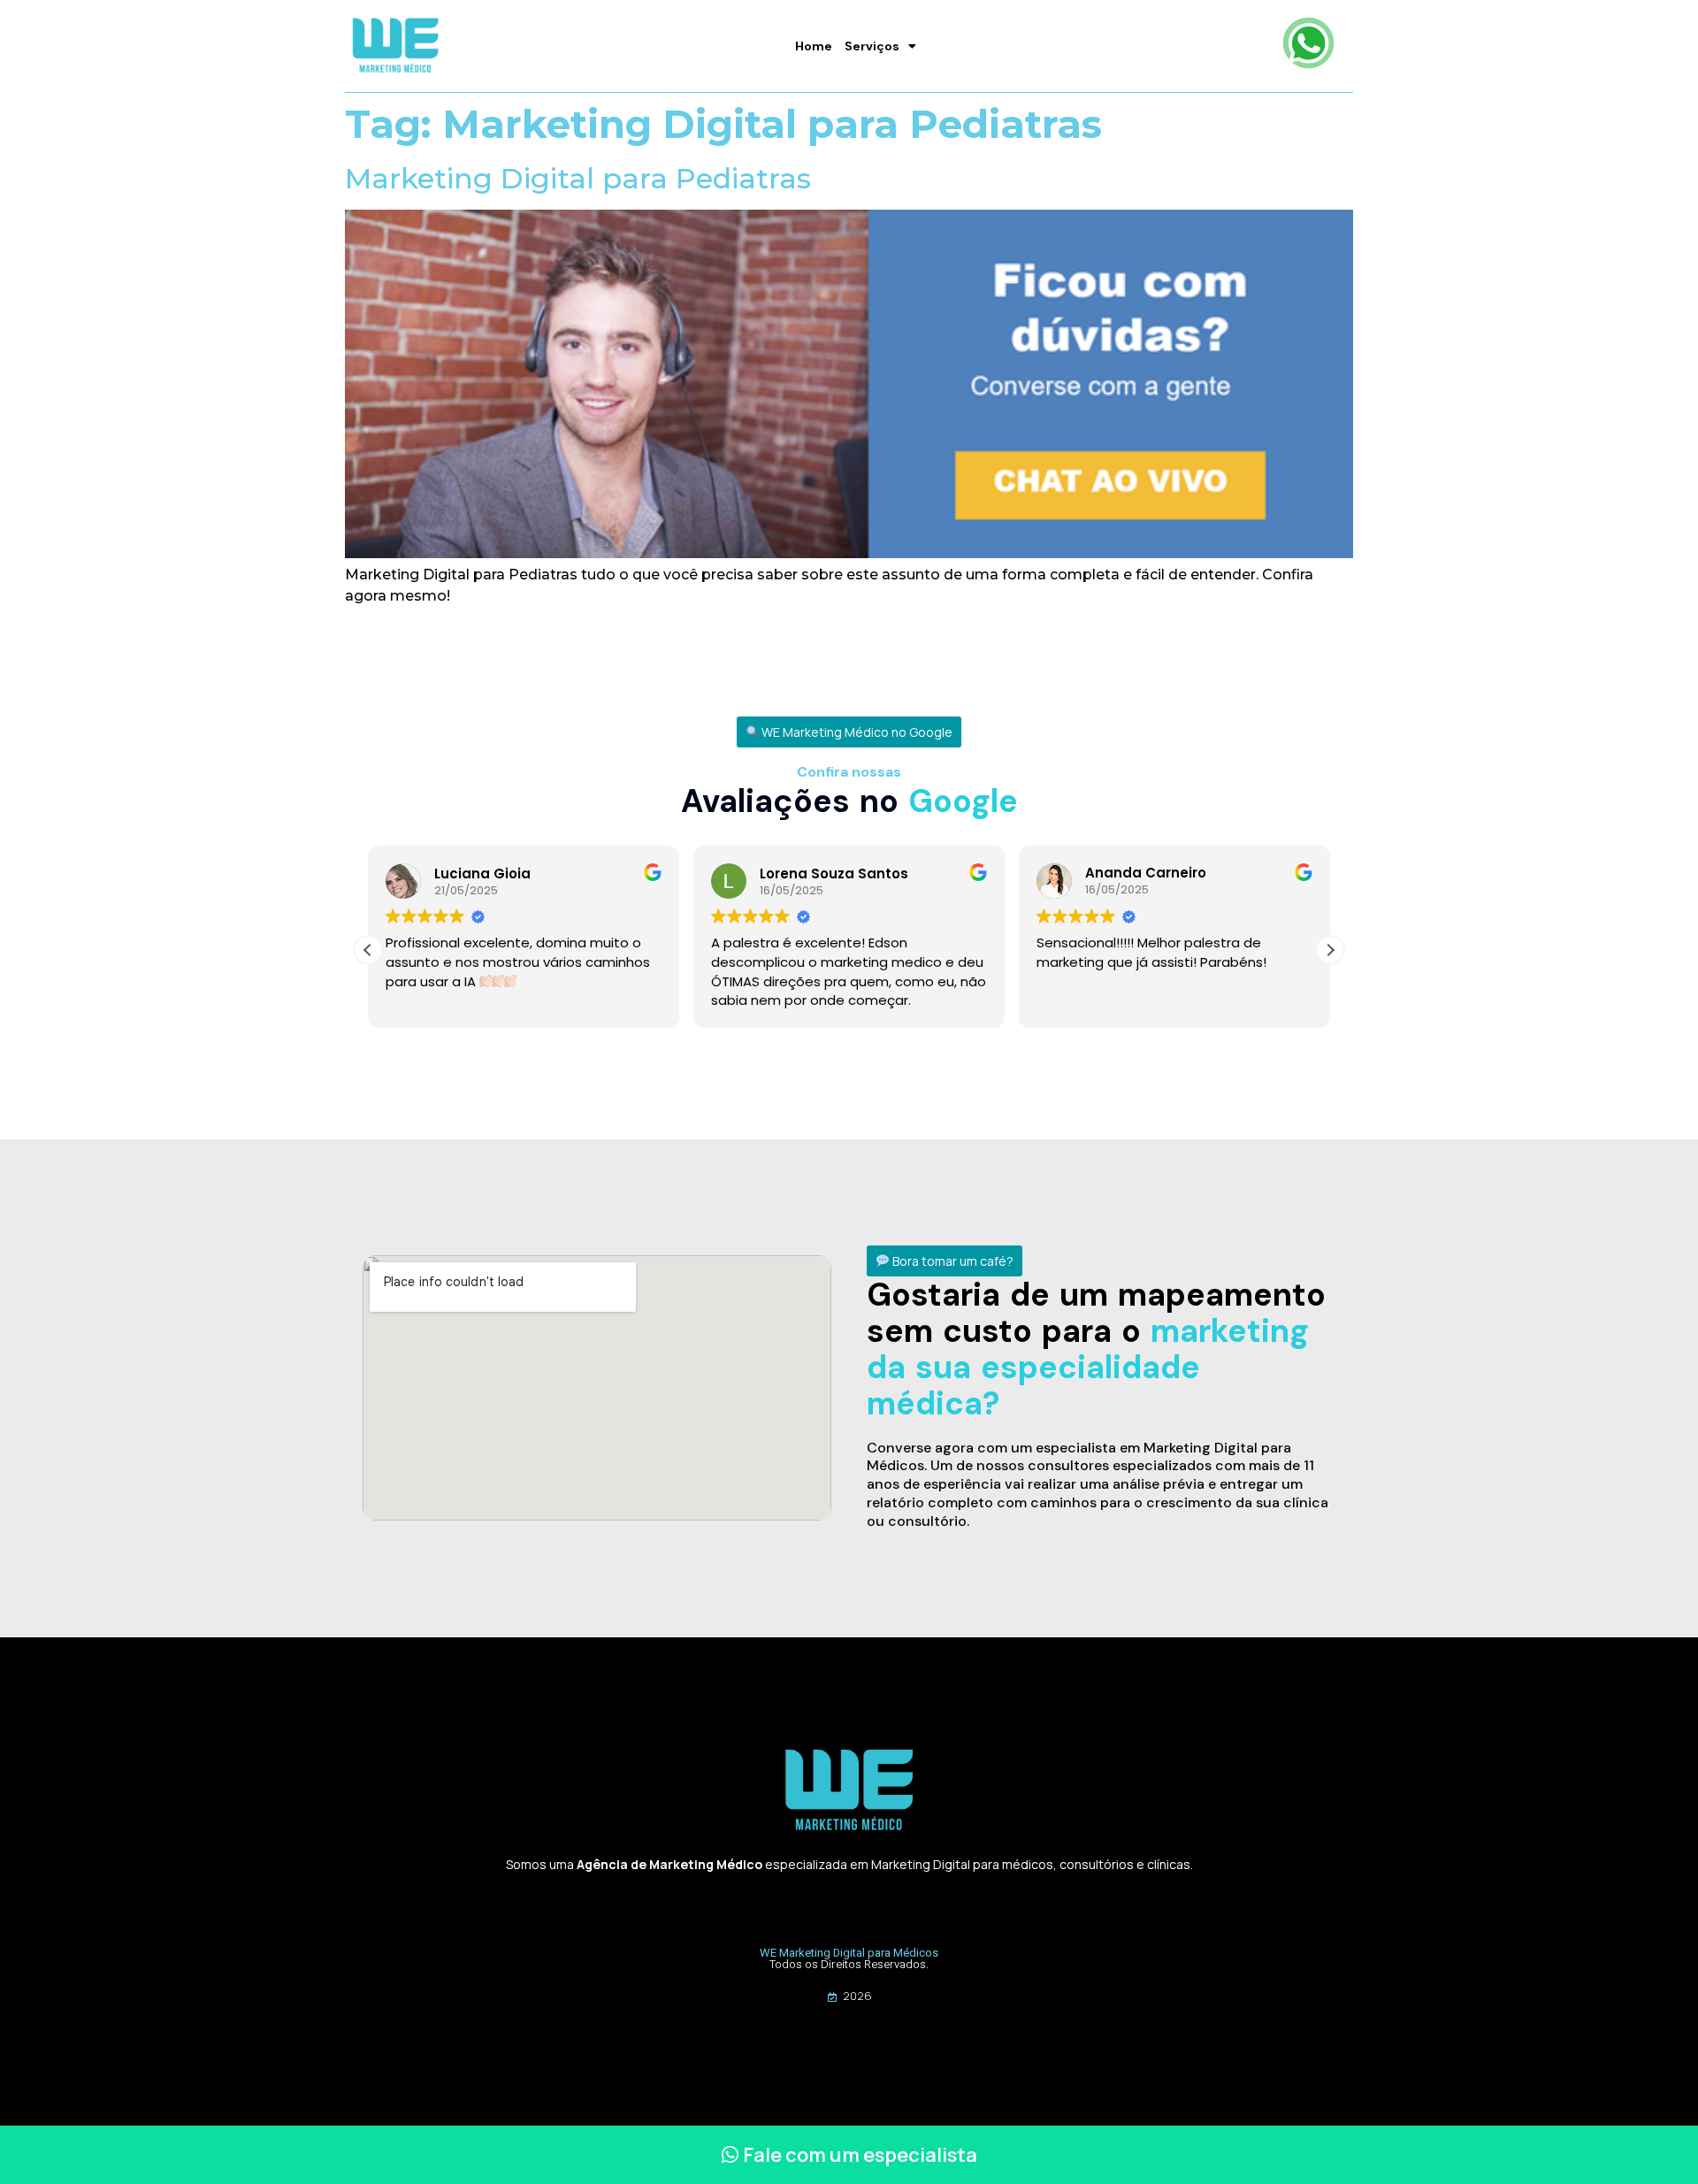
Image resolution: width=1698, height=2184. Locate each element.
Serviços (872, 46)
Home (814, 46)
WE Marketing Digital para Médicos (849, 1953)
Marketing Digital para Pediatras (578, 178)
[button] (849, 732)
